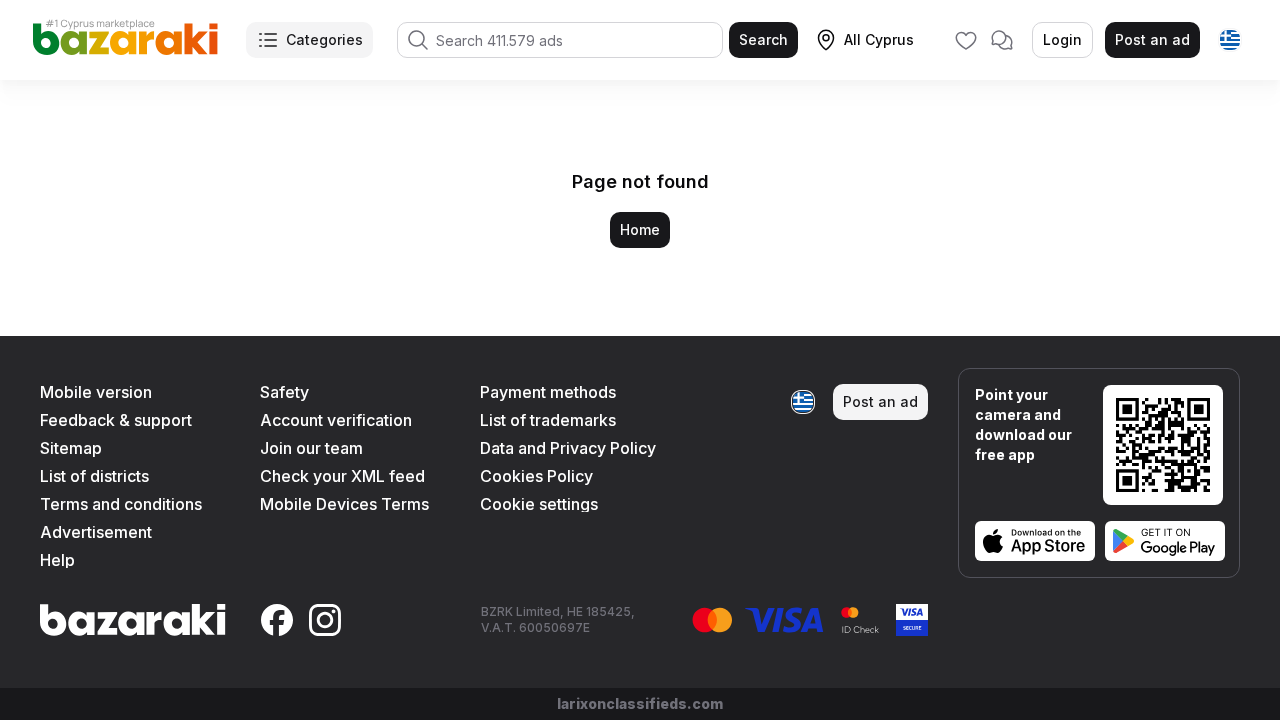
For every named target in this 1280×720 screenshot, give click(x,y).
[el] (1230, 40)
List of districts (94, 476)
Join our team (311, 448)
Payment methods (548, 392)
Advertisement (96, 532)
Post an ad (1152, 39)
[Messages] (1002, 40)
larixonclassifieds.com (640, 703)
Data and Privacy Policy (568, 448)
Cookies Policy (536, 476)
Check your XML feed (342, 476)
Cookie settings (539, 504)
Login (1062, 39)
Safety (284, 392)
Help (57, 560)
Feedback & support (116, 420)
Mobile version (96, 392)
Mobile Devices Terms (344, 504)
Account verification (336, 420)
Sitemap (71, 448)
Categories (324, 39)
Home (640, 229)
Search (763, 39)
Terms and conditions (121, 504)
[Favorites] (966, 40)
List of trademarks (548, 420)
